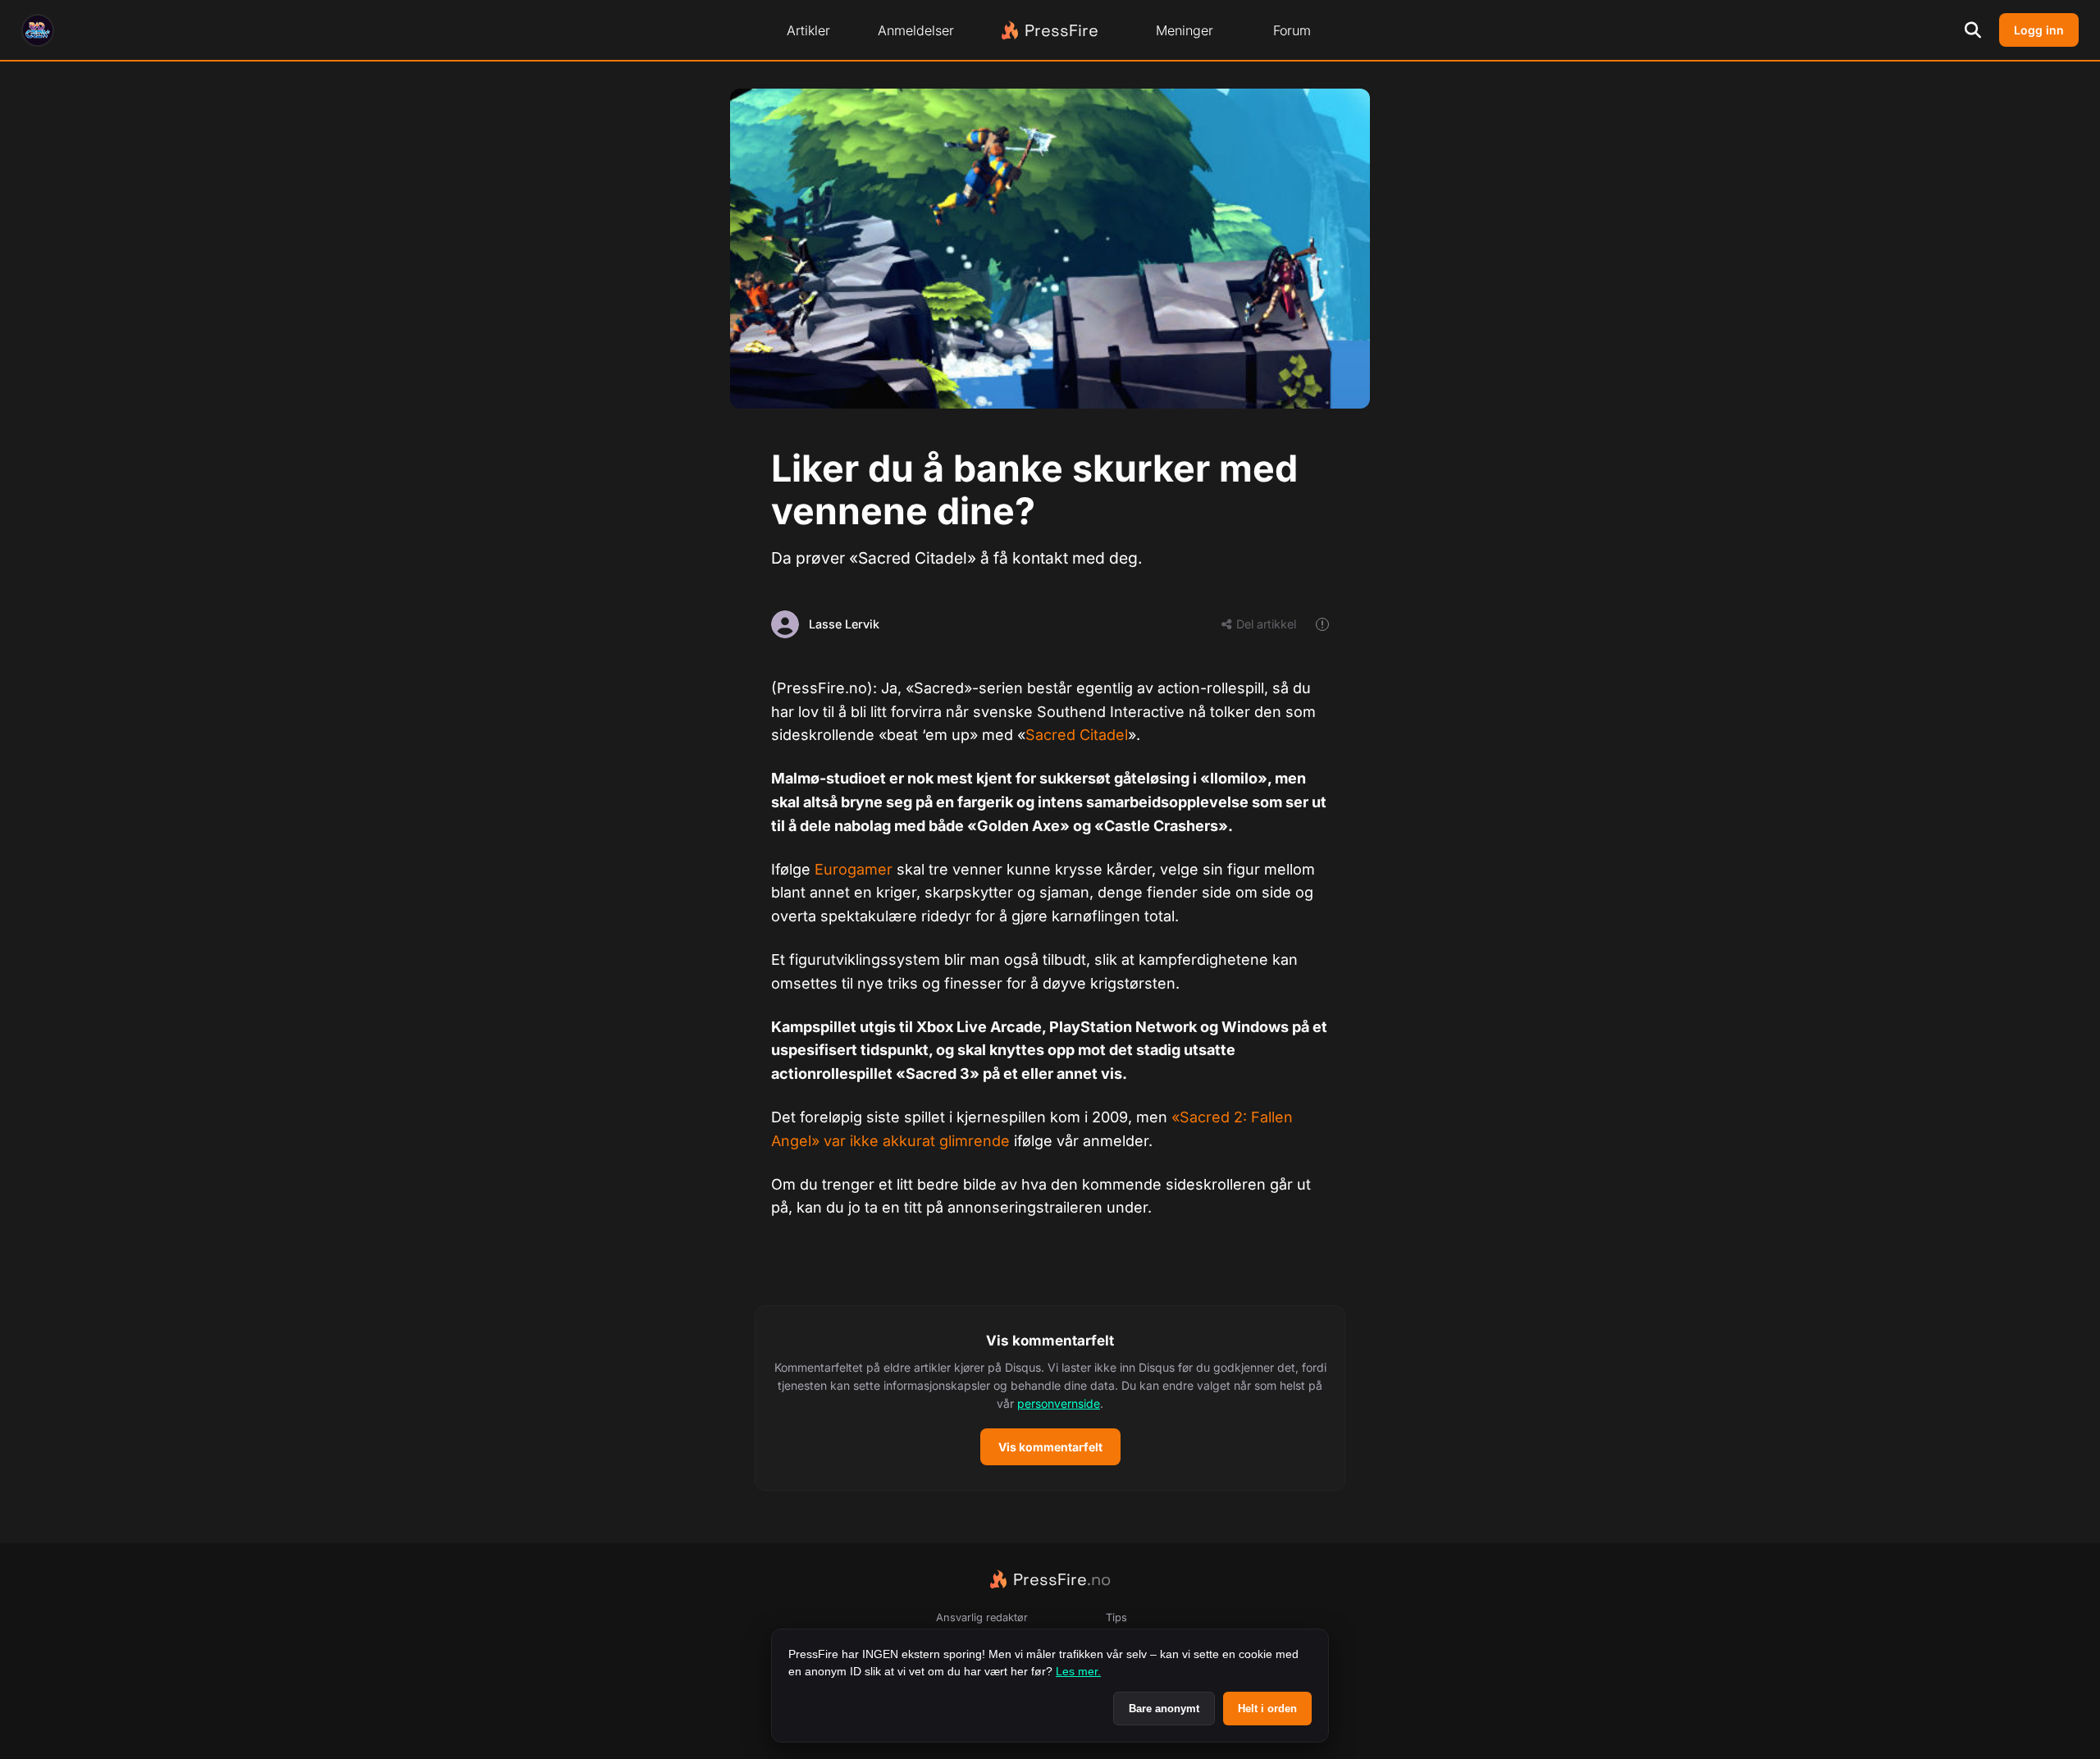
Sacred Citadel (1077, 735)
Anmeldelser (916, 30)
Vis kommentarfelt (1050, 1447)
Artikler (808, 30)
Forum (1292, 30)
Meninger (1185, 30)
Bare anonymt (1164, 1709)
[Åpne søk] (1973, 30)
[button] (1050, 1398)
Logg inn (2039, 30)
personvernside (1059, 1403)
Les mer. (1078, 1671)
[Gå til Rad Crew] (38, 30)
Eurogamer (854, 869)
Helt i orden (1267, 1709)
